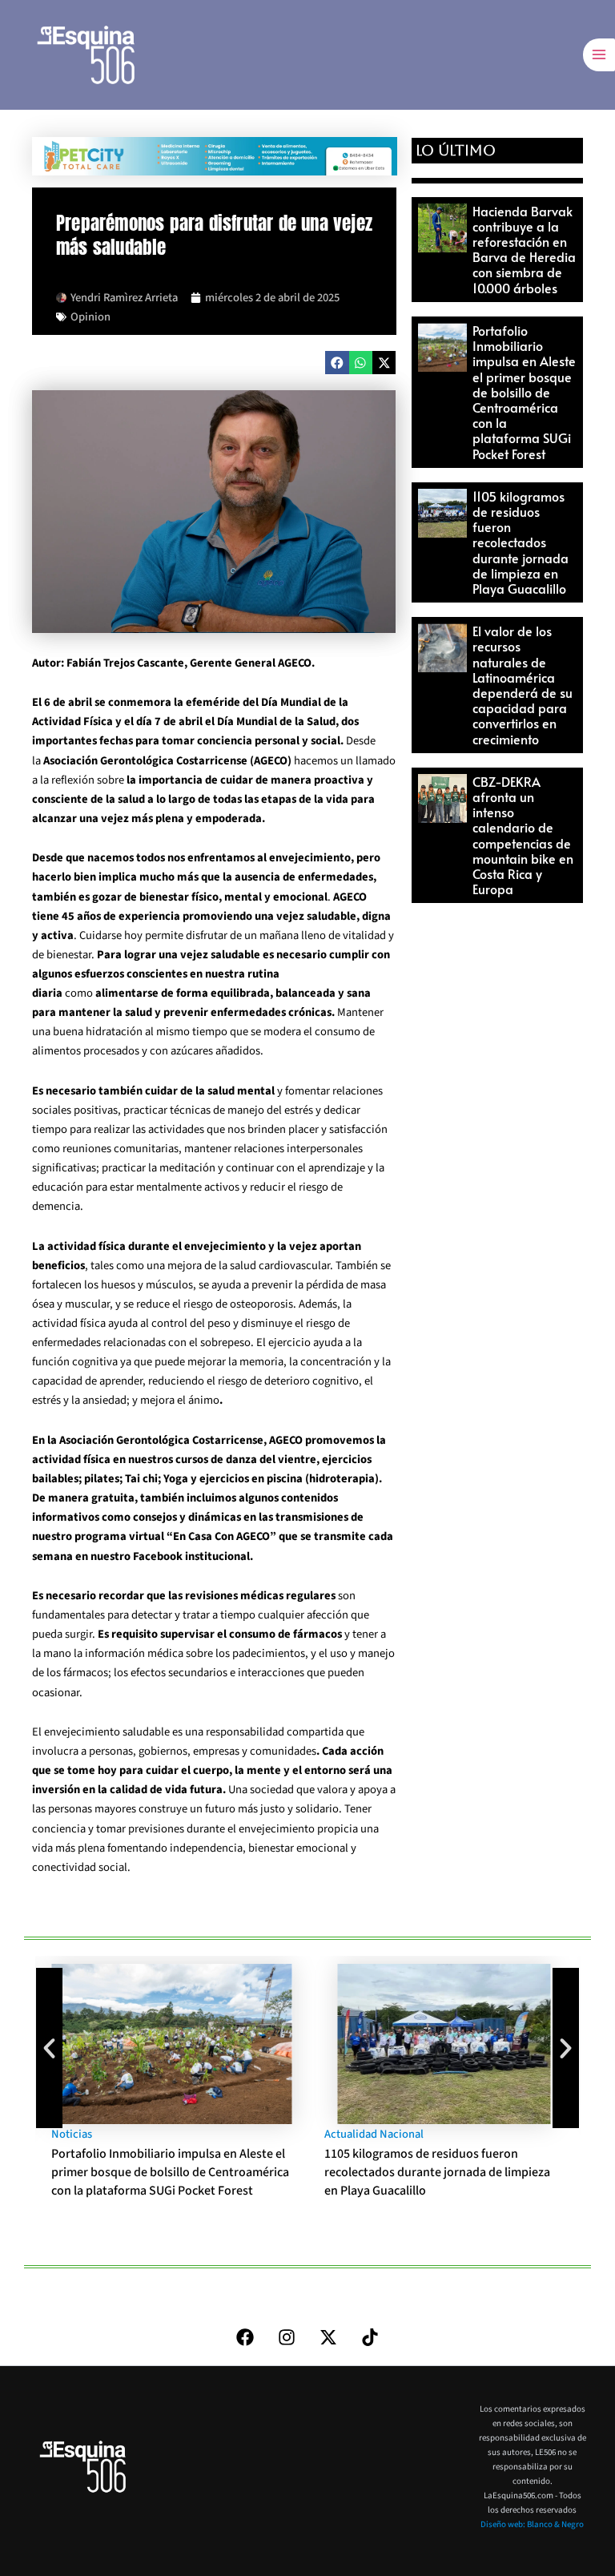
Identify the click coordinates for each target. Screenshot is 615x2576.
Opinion (90, 317)
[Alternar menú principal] (599, 54)
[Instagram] (287, 2337)
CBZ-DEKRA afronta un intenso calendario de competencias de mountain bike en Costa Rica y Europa (523, 835)
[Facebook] (245, 2337)
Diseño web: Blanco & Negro (532, 2524)
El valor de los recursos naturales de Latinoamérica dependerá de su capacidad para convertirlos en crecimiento (523, 684)
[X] (328, 2337)
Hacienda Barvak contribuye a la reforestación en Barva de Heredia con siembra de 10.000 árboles (524, 249)
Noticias (72, 2134)
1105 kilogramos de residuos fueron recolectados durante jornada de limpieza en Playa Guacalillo (521, 542)
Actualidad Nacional (374, 2134)
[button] (337, 363)
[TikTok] (370, 2337)
